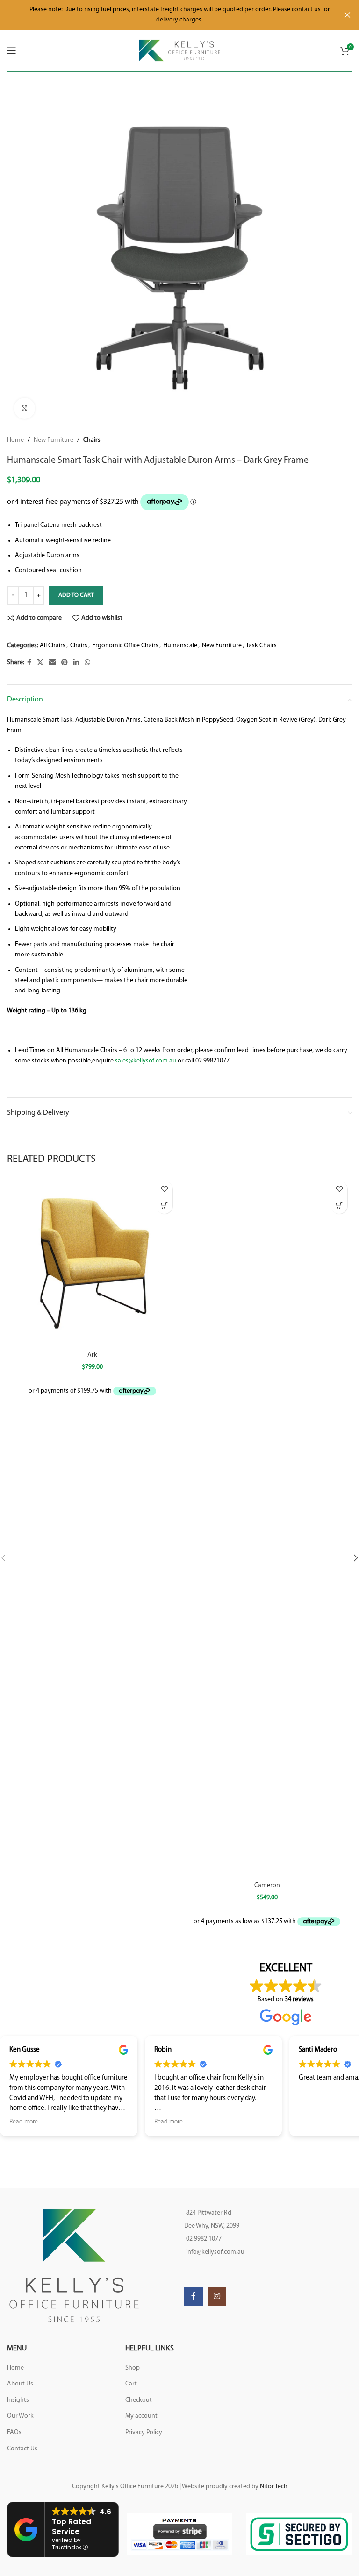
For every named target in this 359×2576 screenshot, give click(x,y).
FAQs (14, 2432)
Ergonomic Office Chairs (125, 646)
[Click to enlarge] (25, 408)
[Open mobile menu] (12, 50)
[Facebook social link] (29, 663)
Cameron (267, 1886)
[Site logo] (180, 50)
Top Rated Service (72, 2526)
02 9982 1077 (204, 2239)
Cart (131, 2384)
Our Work (20, 2416)
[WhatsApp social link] (87, 663)
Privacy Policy (144, 2432)
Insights (18, 2400)
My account (141, 2416)
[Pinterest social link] (65, 663)
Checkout (139, 2400)
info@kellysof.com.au (215, 2252)
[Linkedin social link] (76, 663)
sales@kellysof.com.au (146, 1061)
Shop (133, 2368)
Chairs (92, 440)
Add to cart (76, 595)
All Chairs (53, 646)
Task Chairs (261, 646)
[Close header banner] (347, 15)
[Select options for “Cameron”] (339, 1206)
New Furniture (54, 440)
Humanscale (180, 646)
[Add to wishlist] (164, 1189)
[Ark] (92, 1261)
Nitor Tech (274, 2487)
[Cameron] (267, 1527)
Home (15, 440)
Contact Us (22, 2449)
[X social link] (40, 663)
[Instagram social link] (217, 2297)
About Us (20, 2384)
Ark (92, 1355)
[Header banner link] (165, 15)
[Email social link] (52, 663)
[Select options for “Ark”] (164, 1206)
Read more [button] (24, 2122)
